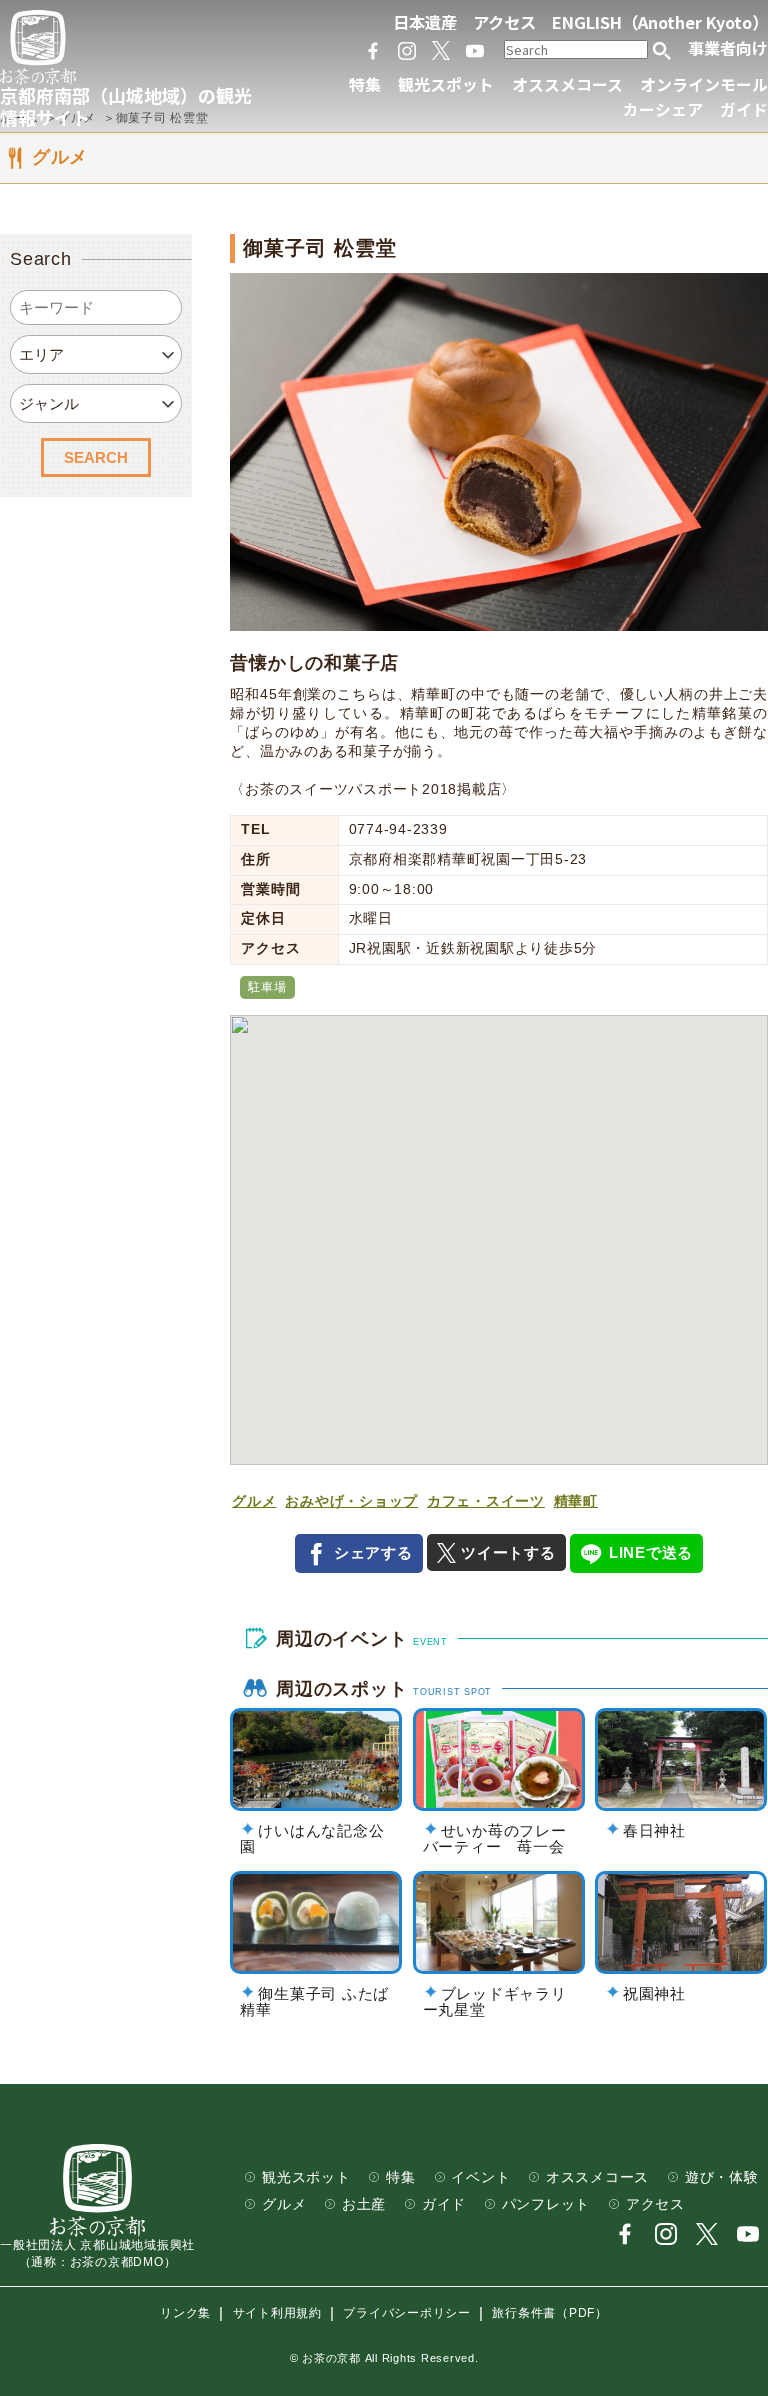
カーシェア (663, 109)
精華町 (576, 1501)
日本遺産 (425, 22)
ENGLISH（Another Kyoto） (660, 22)
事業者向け (728, 48)
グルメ (254, 1501)
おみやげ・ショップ (351, 1501)
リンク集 (185, 2314)
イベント (480, 2177)
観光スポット (446, 84)
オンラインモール (704, 84)
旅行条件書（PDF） (550, 2314)
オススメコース (567, 84)
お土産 (364, 2204)
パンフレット (546, 2204)
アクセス (504, 22)
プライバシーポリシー (407, 2314)
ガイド (744, 109)
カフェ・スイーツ (486, 1501)
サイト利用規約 (277, 2314)
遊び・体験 (722, 2177)
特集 (365, 84)
